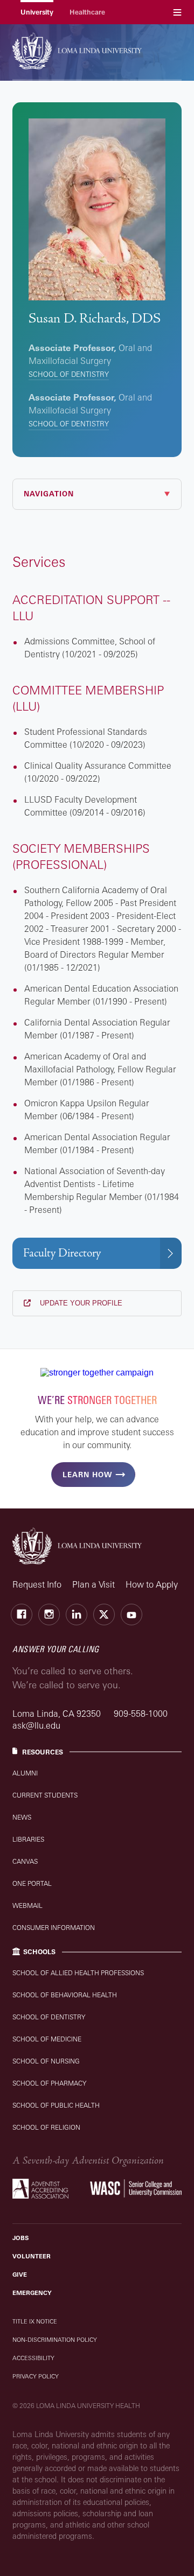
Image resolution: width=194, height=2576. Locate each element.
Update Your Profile (80, 1303)
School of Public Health (56, 2105)
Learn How (87, 1475)
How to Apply (152, 1584)
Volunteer (32, 2256)
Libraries (28, 1839)
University (37, 12)
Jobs (20, 2238)
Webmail (27, 1905)
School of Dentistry (69, 374)
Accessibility (33, 2358)
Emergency (32, 2293)
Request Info (37, 1584)
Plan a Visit (93, 1584)
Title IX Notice (35, 2321)
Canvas (25, 1861)
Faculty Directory (62, 1253)
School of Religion (46, 2127)
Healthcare (87, 12)
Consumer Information (54, 1928)
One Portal (32, 1883)
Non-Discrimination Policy (55, 2340)
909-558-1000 (141, 1714)
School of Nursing (46, 2061)
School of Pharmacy (49, 2083)
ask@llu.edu (36, 1725)
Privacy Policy (36, 2376)
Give (20, 2275)
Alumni (25, 1773)
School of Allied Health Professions (78, 1973)
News (22, 1817)
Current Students (45, 1795)
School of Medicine (47, 2039)
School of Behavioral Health (65, 1995)
